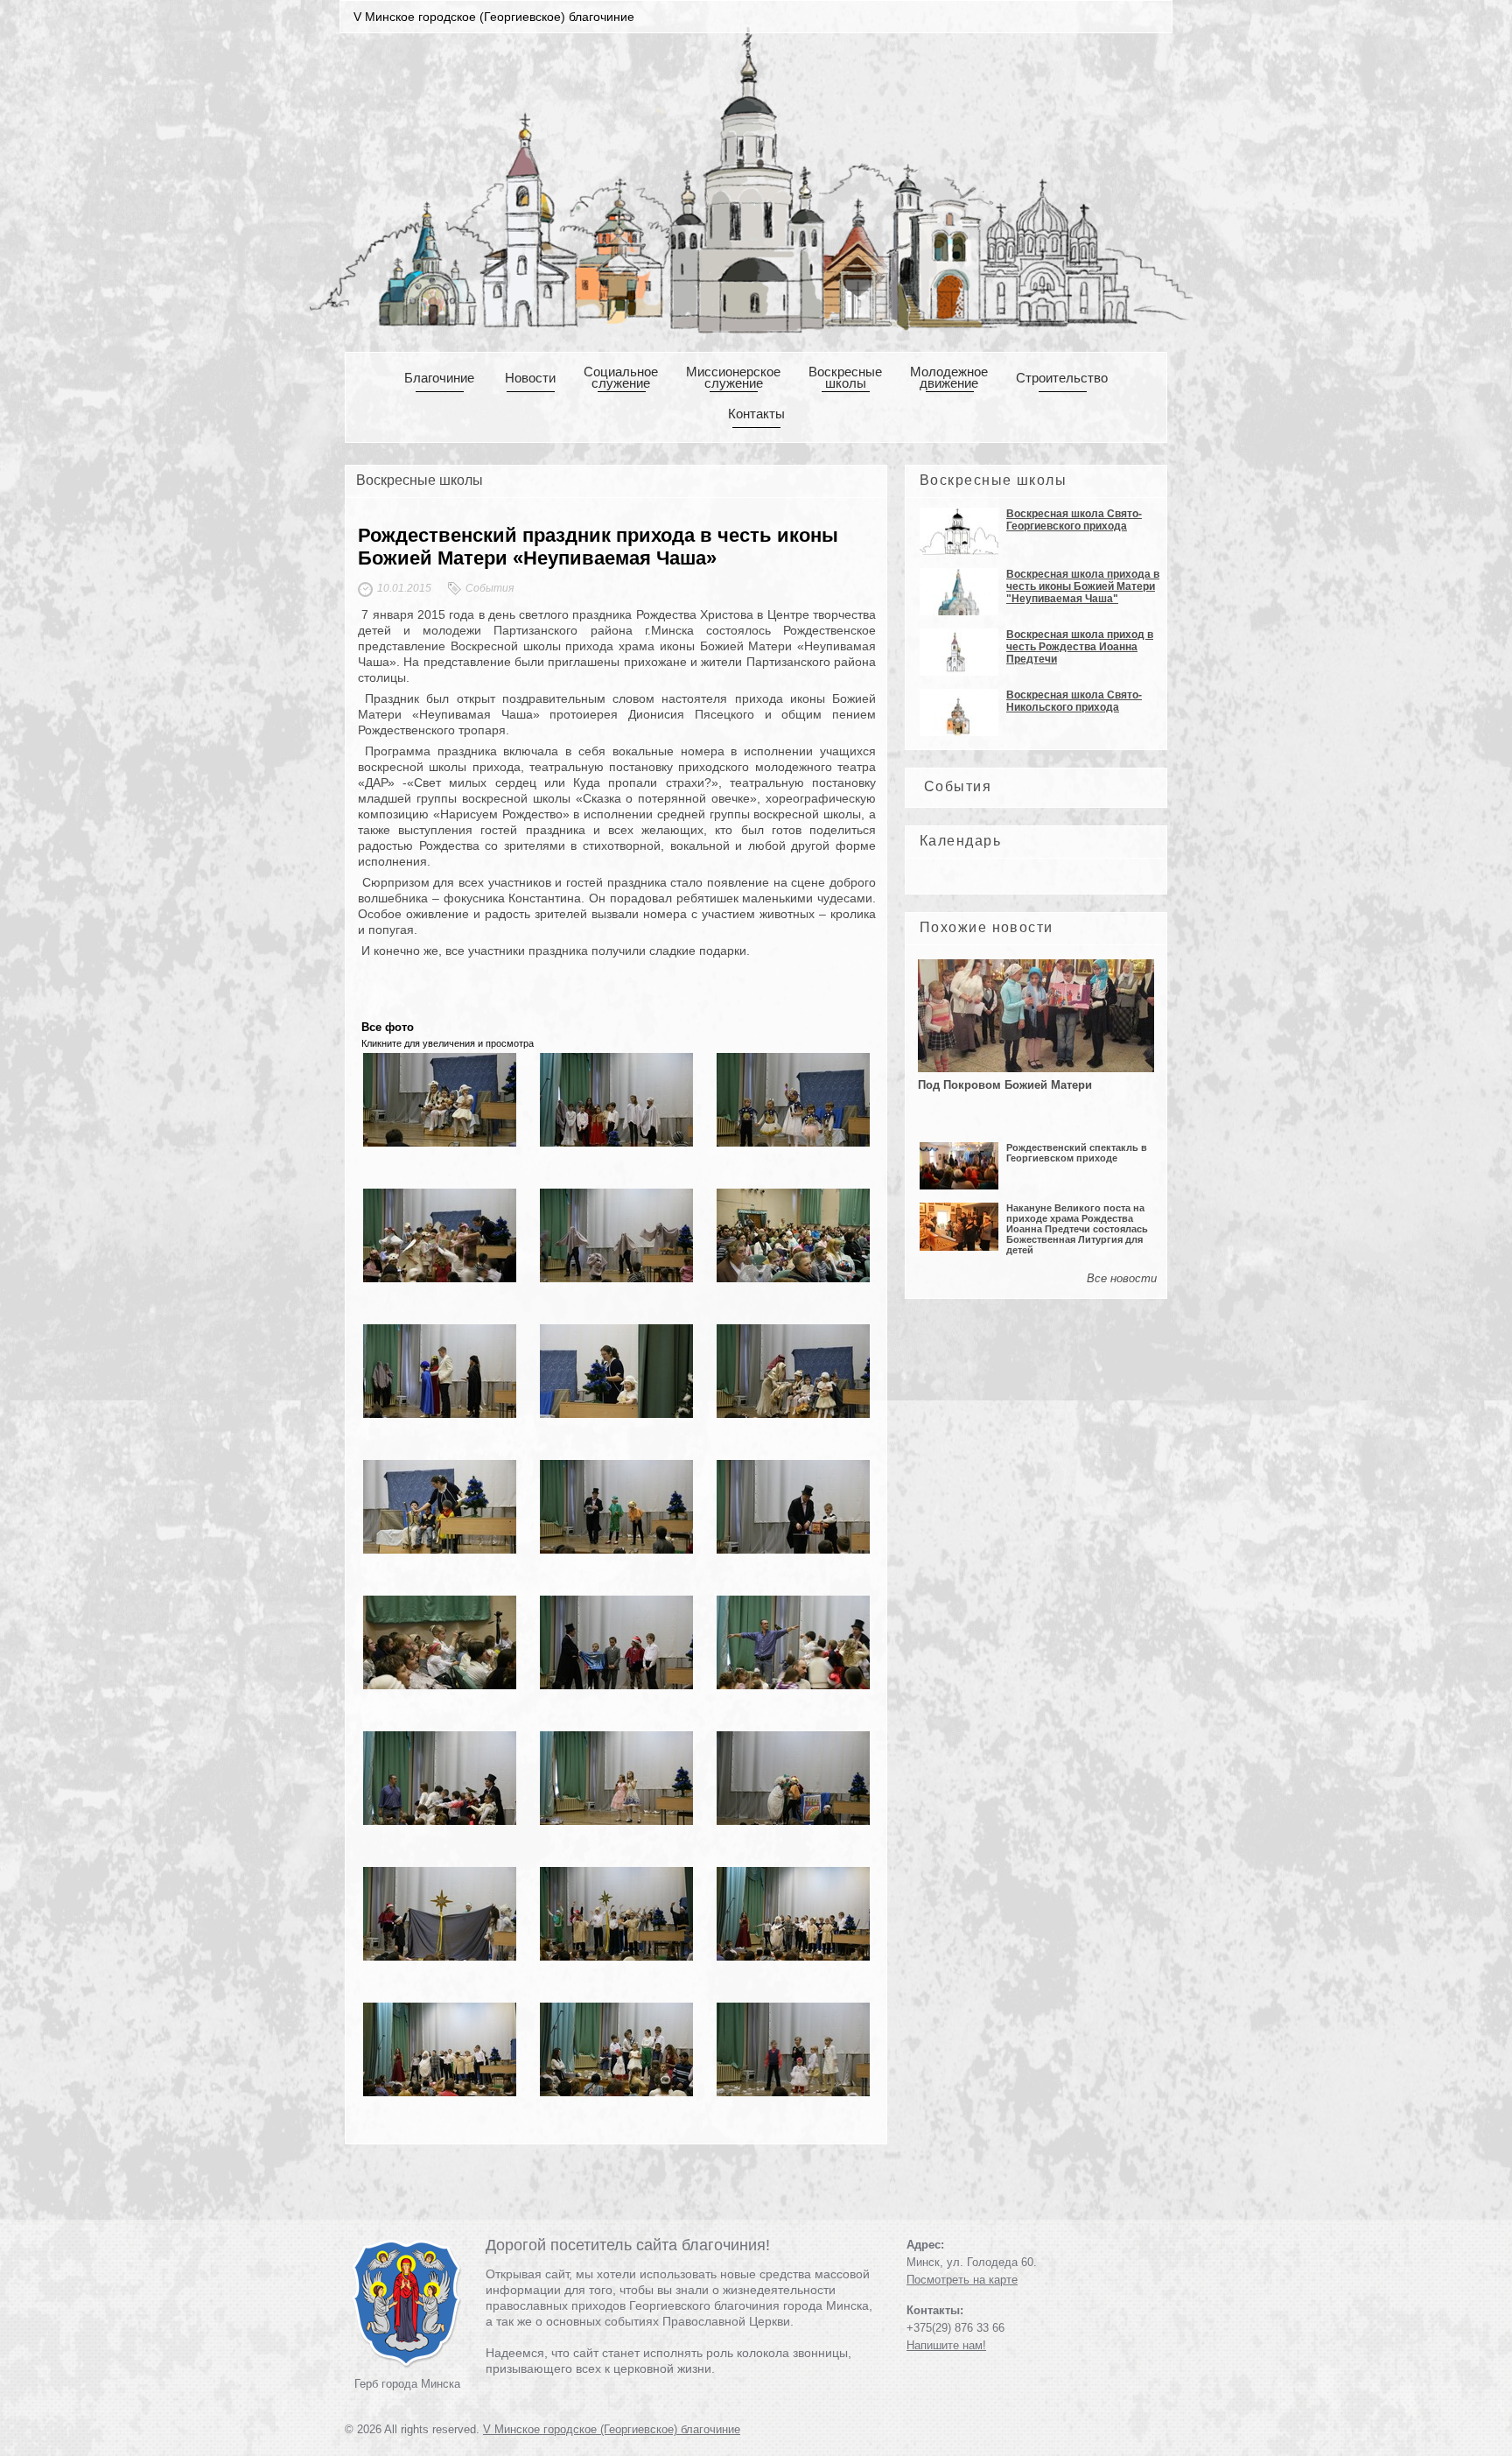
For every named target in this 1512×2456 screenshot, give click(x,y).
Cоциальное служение (621, 377)
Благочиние (439, 378)
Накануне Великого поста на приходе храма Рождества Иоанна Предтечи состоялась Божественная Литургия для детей (1077, 1229)
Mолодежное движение (949, 377)
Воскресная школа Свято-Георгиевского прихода (1074, 520)
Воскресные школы (845, 377)
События (958, 786)
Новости (530, 378)
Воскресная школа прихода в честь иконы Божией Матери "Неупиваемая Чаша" (1083, 586)
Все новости (1122, 1278)
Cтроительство (1062, 378)
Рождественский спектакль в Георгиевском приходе (1077, 1153)
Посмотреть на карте (962, 2280)
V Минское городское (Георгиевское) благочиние (612, 2429)
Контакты (756, 414)
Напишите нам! (946, 2345)
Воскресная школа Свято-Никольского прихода (1074, 701)
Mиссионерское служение (733, 377)
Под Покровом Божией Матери (1005, 1085)
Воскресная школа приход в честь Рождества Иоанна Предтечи (1080, 647)
